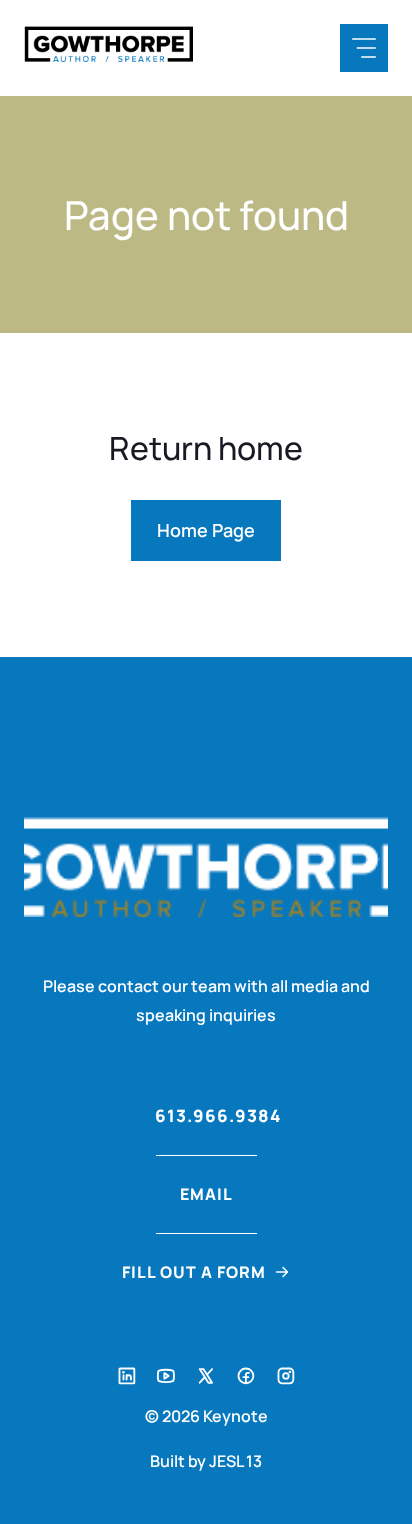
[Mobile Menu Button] (364, 48)
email (206, 1194)
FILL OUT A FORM (194, 1272)
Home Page (206, 530)
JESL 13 (235, 1461)
